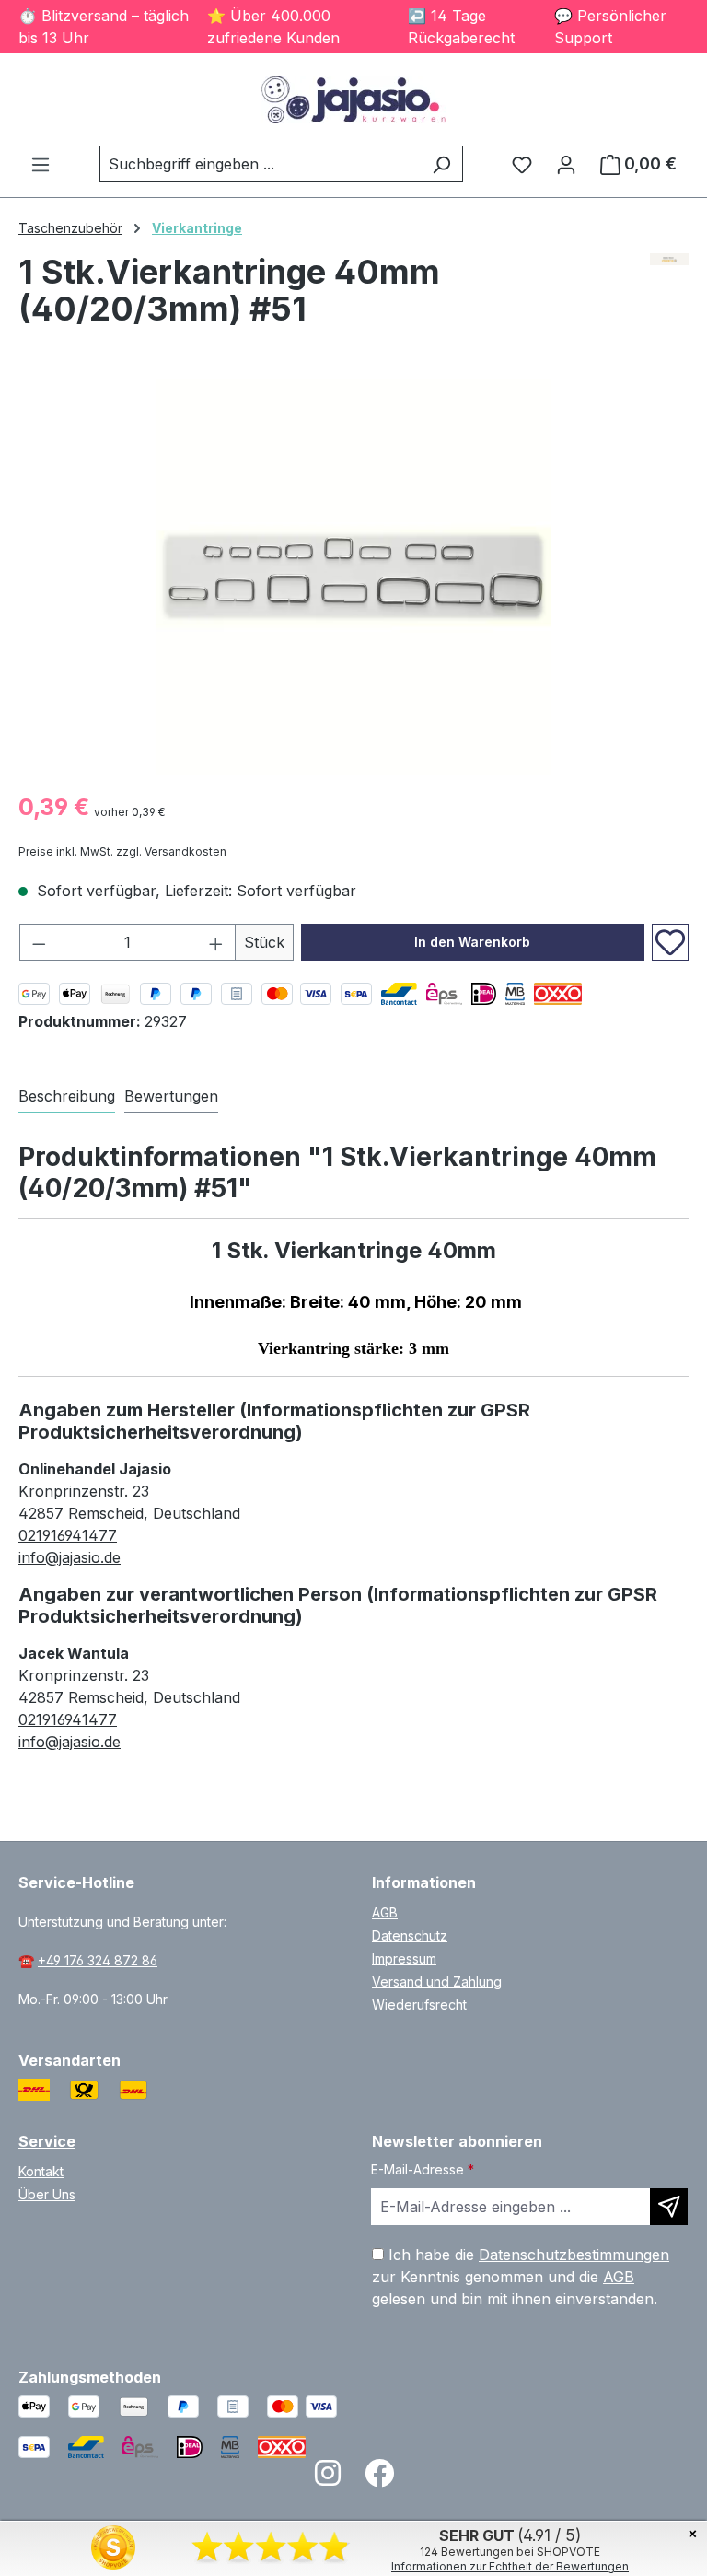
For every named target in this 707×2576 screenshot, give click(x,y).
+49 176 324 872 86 (98, 1960)
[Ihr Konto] (566, 164)
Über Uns (47, 2194)
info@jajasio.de (70, 1557)
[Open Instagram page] (328, 2479)
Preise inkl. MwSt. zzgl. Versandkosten (122, 851)
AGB (385, 1912)
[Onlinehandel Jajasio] (670, 297)
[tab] (67, 1097)
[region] (353, 577)
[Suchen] (441, 164)
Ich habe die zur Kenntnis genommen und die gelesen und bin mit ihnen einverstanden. (521, 2277)
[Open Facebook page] (379, 2479)
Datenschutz (410, 1935)
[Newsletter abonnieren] (669, 2207)
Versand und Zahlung (437, 1982)
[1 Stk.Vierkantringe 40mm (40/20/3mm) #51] (353, 577)
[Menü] (41, 164)
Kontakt (41, 2171)
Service (47, 2141)
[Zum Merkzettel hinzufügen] (670, 942)
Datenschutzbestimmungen (574, 2255)
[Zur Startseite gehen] (353, 99)
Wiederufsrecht (419, 2005)
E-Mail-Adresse (423, 2169)
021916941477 (68, 1535)
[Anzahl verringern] (39, 942)
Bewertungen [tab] (171, 1096)
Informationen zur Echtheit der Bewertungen (510, 2566)
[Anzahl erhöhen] (216, 942)
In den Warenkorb (472, 942)
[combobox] (260, 164)
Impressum (404, 1958)
